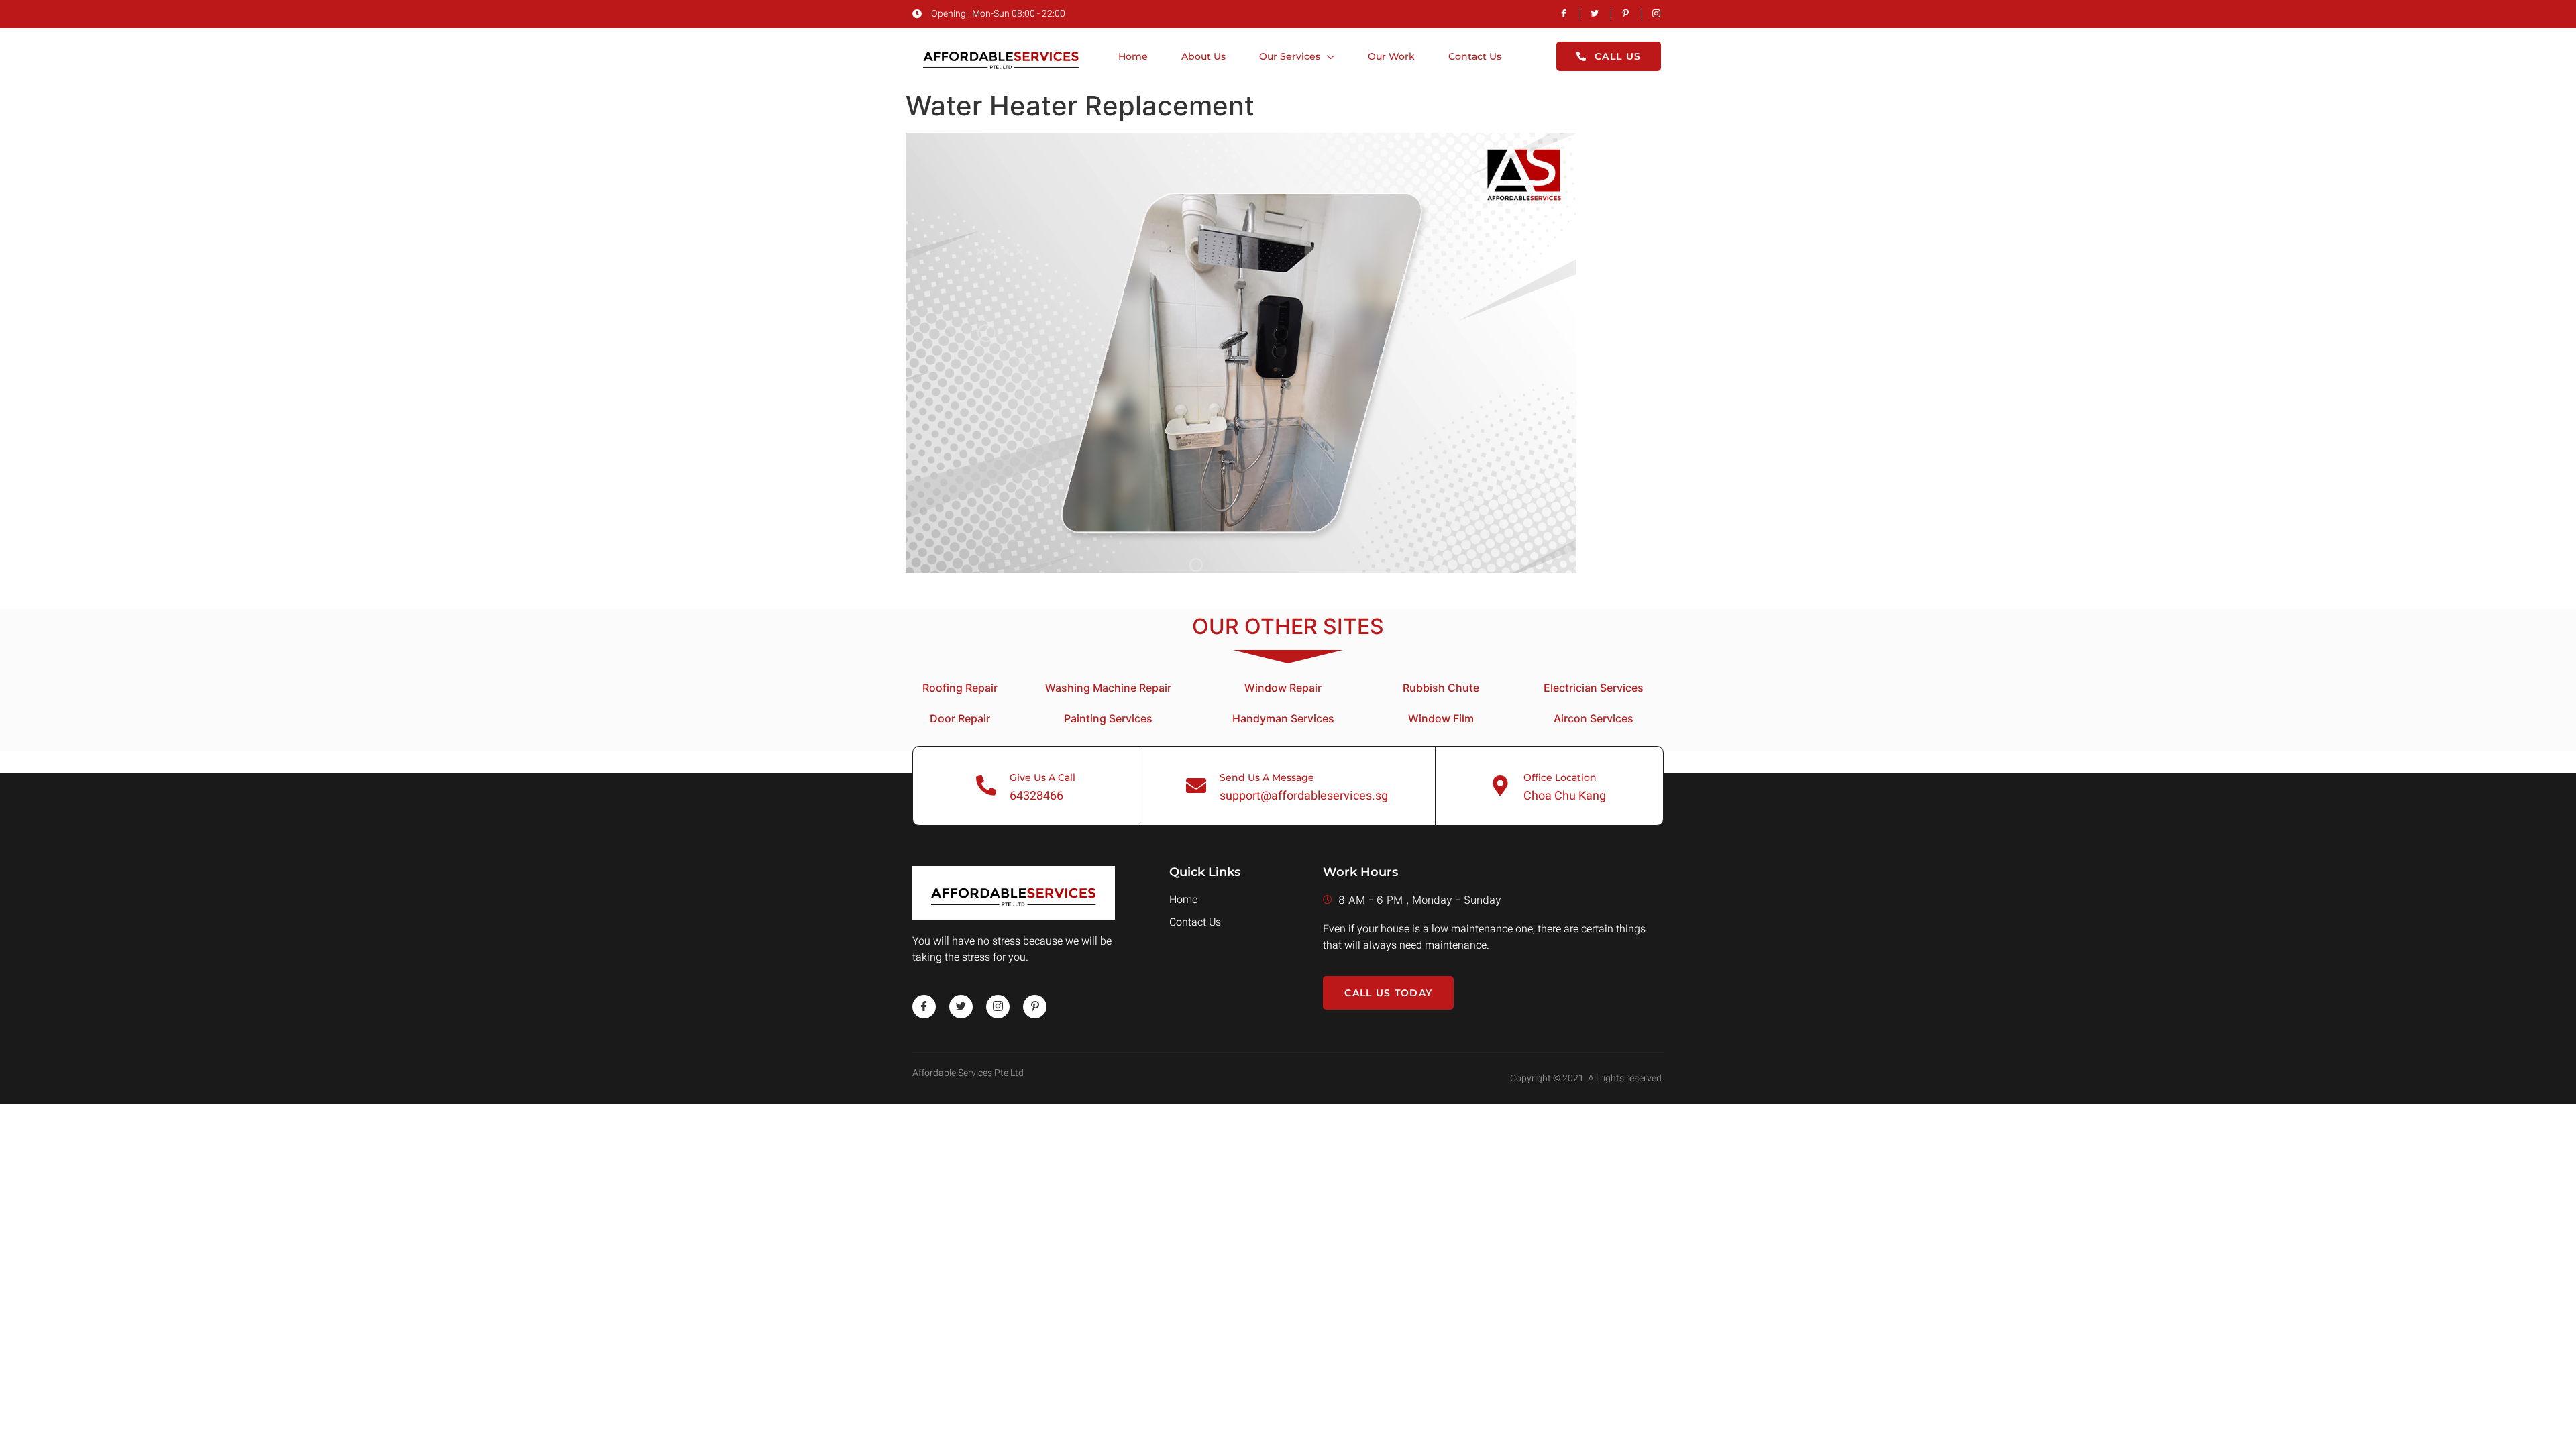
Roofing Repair (960, 688)
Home (1133, 56)
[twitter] (961, 1007)
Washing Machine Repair (1108, 688)
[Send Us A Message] (1196, 786)
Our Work (1391, 56)
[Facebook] (924, 1007)
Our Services (1290, 56)
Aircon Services (1594, 718)
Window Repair (1283, 688)
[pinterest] (1035, 1007)
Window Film (1441, 718)
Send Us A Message (1267, 777)
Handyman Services (1283, 718)
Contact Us (1475, 56)
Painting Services (1108, 718)
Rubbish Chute (1441, 688)
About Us (1203, 56)
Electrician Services (1594, 688)
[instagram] (998, 1007)
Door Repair (960, 718)
